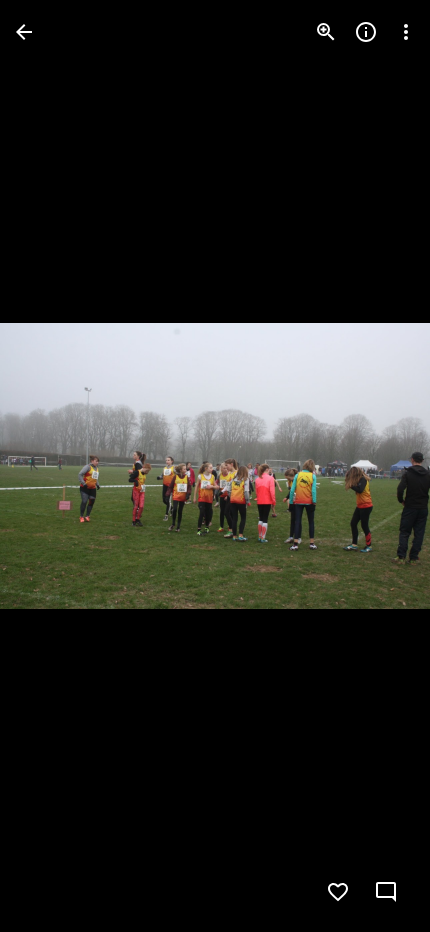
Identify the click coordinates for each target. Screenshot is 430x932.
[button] (56, 466)
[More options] (406, 32)
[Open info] (366, 32)
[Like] (338, 892)
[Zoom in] (326, 32)
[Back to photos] (24, 32)
